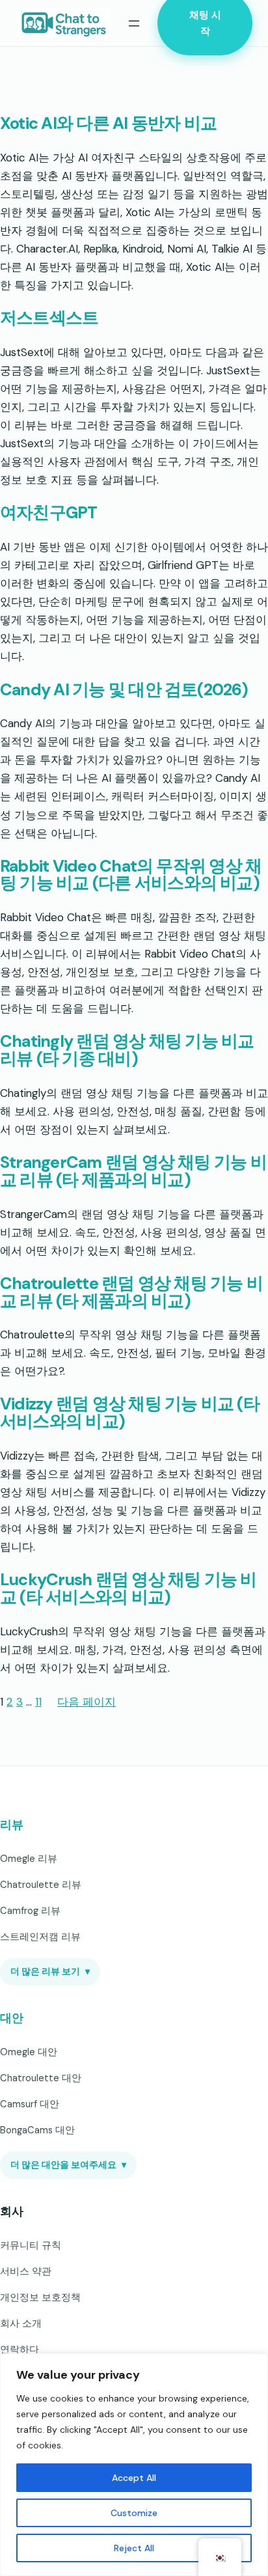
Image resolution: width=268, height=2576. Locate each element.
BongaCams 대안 (37, 2130)
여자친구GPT (49, 513)
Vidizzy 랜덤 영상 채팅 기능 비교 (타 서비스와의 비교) (130, 1413)
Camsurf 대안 (30, 2104)
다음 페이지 (87, 1702)
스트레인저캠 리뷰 (40, 1937)
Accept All (134, 2478)
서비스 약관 (26, 2271)
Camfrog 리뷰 (30, 1911)
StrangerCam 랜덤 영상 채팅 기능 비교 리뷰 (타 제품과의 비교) (133, 1172)
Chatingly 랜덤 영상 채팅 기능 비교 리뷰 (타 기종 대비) (127, 1051)
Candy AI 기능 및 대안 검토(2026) (124, 690)
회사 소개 (21, 2323)
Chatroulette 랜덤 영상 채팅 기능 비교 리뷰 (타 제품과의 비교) (131, 1293)
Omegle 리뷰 (29, 1859)
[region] (134, 2465)
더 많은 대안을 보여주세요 (68, 2165)
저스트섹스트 (49, 319)
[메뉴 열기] (134, 23)
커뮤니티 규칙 (31, 2245)
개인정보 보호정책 (40, 2297)
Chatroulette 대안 (41, 2078)
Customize (134, 2513)
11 (38, 1702)
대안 (11, 2018)
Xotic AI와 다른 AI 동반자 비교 (108, 124)
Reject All (134, 2548)
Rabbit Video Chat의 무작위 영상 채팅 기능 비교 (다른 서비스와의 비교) (131, 876)
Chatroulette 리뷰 (41, 1885)
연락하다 (20, 2349)
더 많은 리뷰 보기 (50, 1972)
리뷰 (11, 1825)
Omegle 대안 (29, 2052)
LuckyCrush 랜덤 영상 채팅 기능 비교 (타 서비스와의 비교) (128, 1589)
